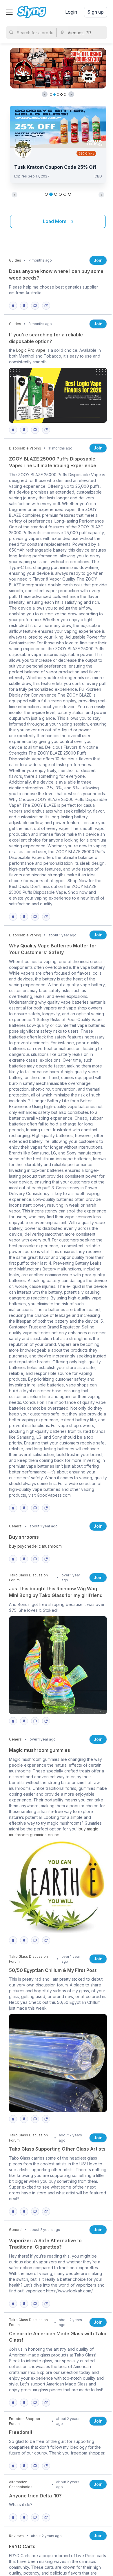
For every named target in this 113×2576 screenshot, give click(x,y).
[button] (45, 94)
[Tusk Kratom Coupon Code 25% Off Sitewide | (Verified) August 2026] (58, 126)
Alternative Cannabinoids (21, 2484)
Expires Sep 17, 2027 (32, 176)
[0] (14, 306)
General (16, 1526)
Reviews (16, 2536)
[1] (37, 306)
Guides (15, 260)
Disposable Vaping (25, 448)
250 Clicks (86, 153)
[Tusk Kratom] (23, 149)
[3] (37, 2211)
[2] (37, 917)
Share (46, 306)
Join (98, 260)
